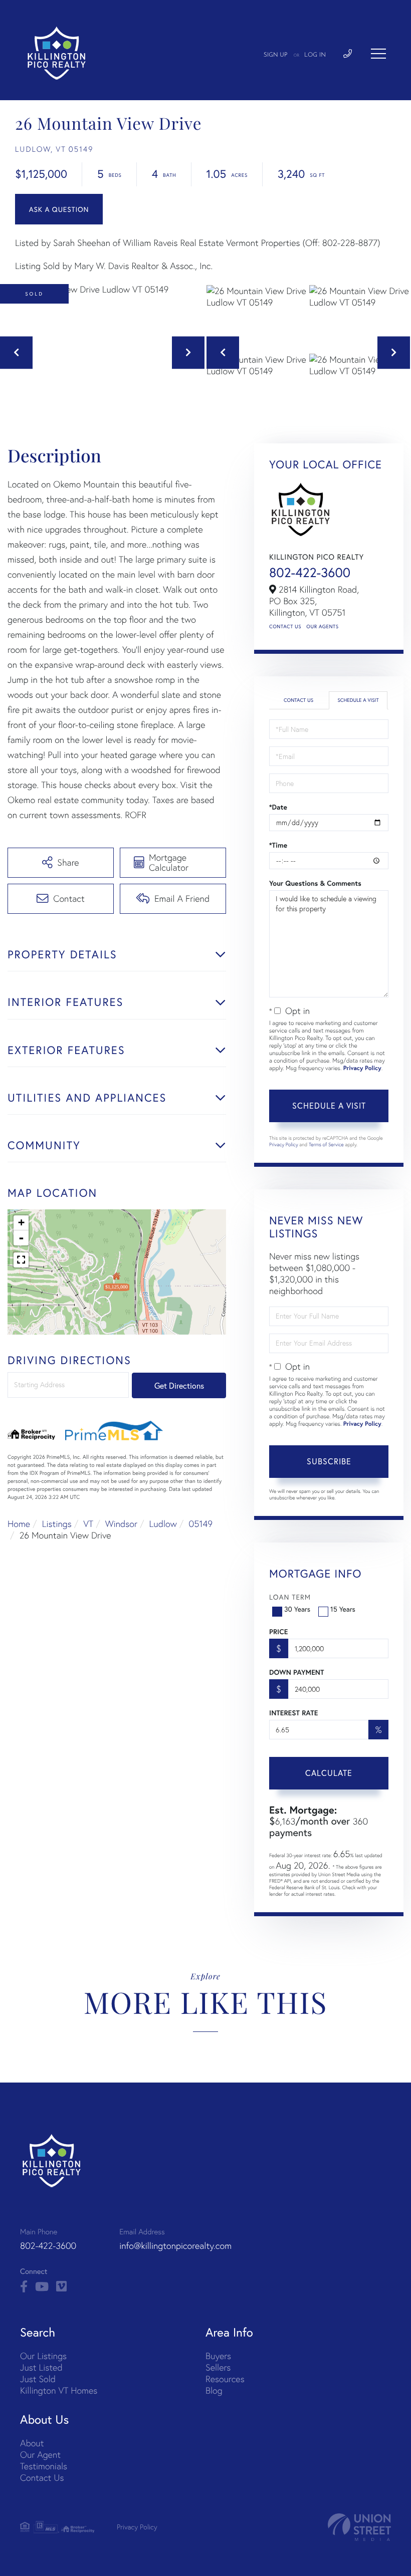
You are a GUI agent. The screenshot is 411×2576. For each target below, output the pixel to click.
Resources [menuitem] (225, 2379)
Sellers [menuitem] (218, 2367)
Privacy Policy (362, 1068)
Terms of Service (326, 1144)
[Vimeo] (61, 2287)
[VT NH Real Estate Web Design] (359, 2527)
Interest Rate (293, 1713)
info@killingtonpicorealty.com (175, 2246)
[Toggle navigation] (378, 54)
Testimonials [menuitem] (44, 2466)
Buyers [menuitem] (218, 2356)
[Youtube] (42, 2287)
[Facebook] (24, 2287)
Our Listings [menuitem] (43, 2356)
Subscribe (329, 1461)
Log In (315, 55)
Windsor (121, 1524)
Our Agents (322, 626)
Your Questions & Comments (315, 883)
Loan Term (290, 1597)
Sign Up (276, 55)
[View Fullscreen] (21, 1260)
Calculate (329, 1773)
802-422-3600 (310, 573)
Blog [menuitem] (214, 2390)
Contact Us (285, 626)
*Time (278, 845)
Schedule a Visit (358, 700)
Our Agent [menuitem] (40, 2455)
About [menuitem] (32, 2443)
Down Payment (296, 1672)
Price (278, 1632)
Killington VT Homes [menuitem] (59, 2390)
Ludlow (163, 1524)
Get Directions (179, 1385)
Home (19, 1524)
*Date (278, 807)
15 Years (343, 1609)
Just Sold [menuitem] (38, 2379)
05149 (200, 1524)
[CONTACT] (59, 209)
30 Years (297, 1609)
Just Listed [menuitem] (41, 2367)
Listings (57, 1524)
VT (88, 1524)
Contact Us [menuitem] (42, 2478)
